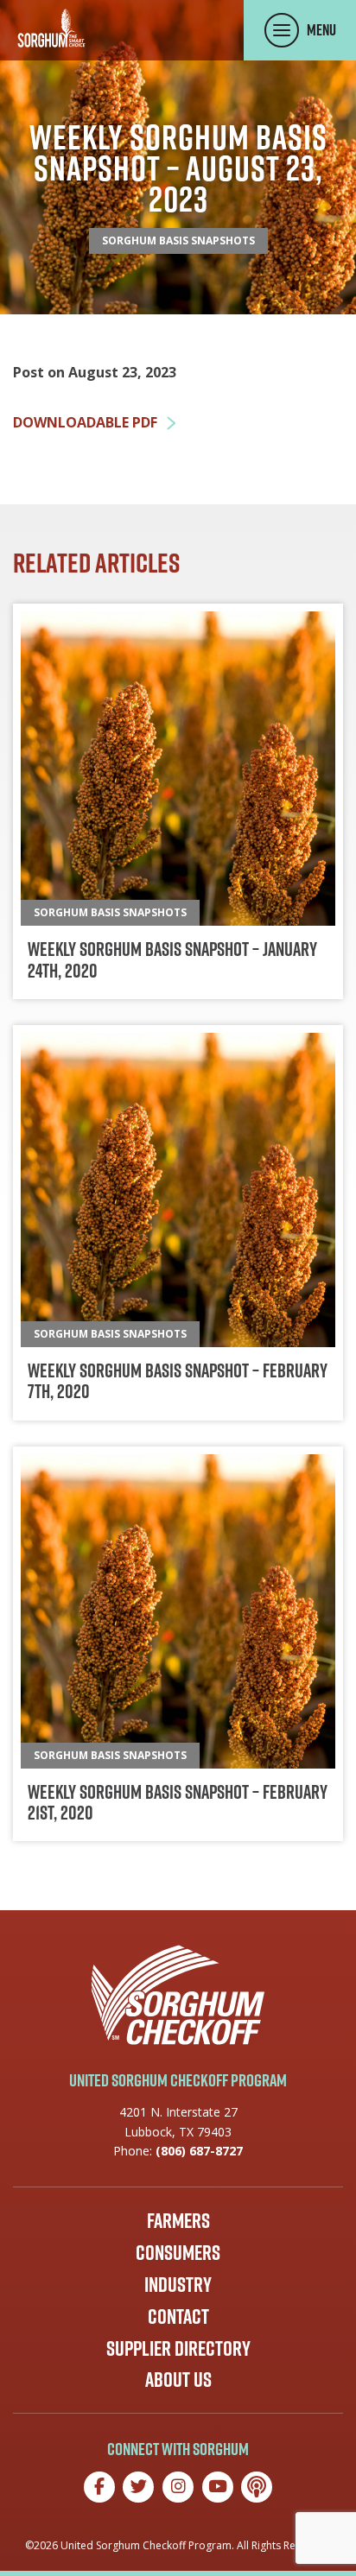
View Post (178, 801)
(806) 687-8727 (199, 2151)
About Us (178, 2379)
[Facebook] (99, 2487)
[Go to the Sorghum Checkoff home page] (51, 28)
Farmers (178, 2220)
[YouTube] (218, 2487)
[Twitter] (138, 2487)
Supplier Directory (178, 2348)
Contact (178, 2316)
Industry (178, 2284)
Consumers (178, 2252)
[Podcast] (257, 2487)
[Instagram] (178, 2487)
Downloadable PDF (85, 423)
